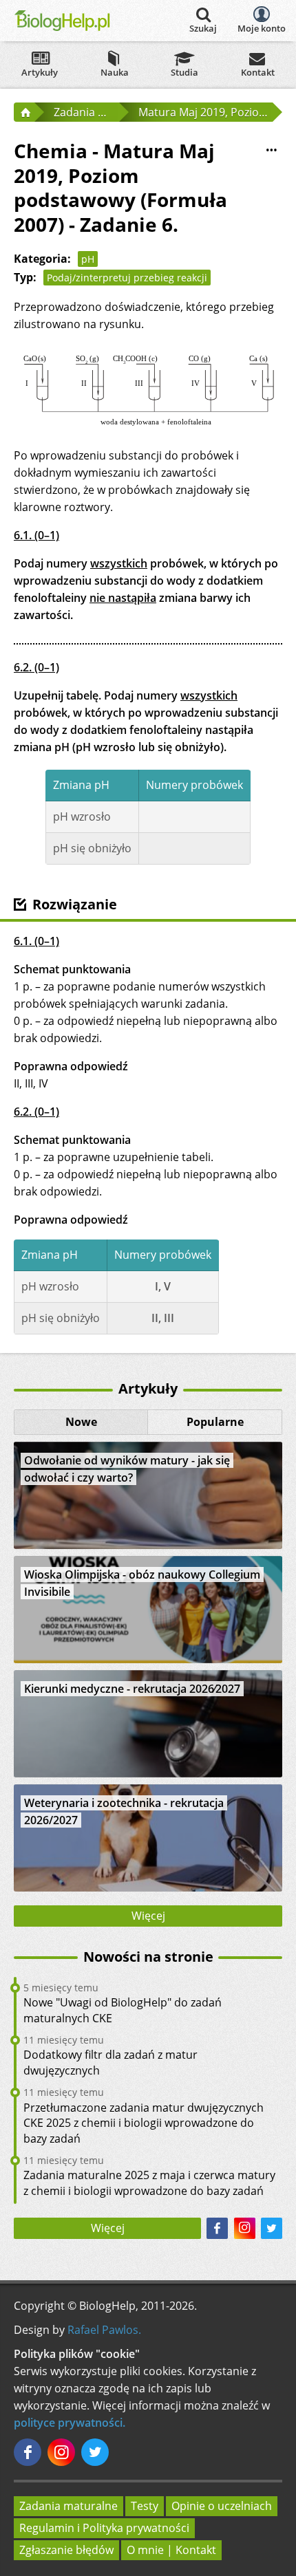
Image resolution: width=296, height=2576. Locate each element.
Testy (145, 2506)
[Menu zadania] (271, 150)
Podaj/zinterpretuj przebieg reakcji (127, 278)
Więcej (148, 1916)
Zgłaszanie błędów (66, 2550)
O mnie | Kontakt (171, 2550)
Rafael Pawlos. (104, 2330)
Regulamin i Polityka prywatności (104, 2528)
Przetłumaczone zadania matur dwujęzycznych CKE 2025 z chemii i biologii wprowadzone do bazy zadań (144, 2123)
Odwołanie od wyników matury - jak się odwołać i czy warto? (127, 1469)
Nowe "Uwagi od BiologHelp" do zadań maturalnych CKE (123, 2010)
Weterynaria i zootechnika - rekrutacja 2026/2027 (124, 1811)
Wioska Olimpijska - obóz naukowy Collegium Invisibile (142, 1583)
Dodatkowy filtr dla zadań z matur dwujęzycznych (110, 2062)
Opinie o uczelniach (222, 2506)
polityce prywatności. (70, 2423)
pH (88, 259)
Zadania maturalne (68, 2506)
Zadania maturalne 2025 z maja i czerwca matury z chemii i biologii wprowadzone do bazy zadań (149, 2183)
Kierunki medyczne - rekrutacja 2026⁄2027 (132, 1689)
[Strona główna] (24, 112)
